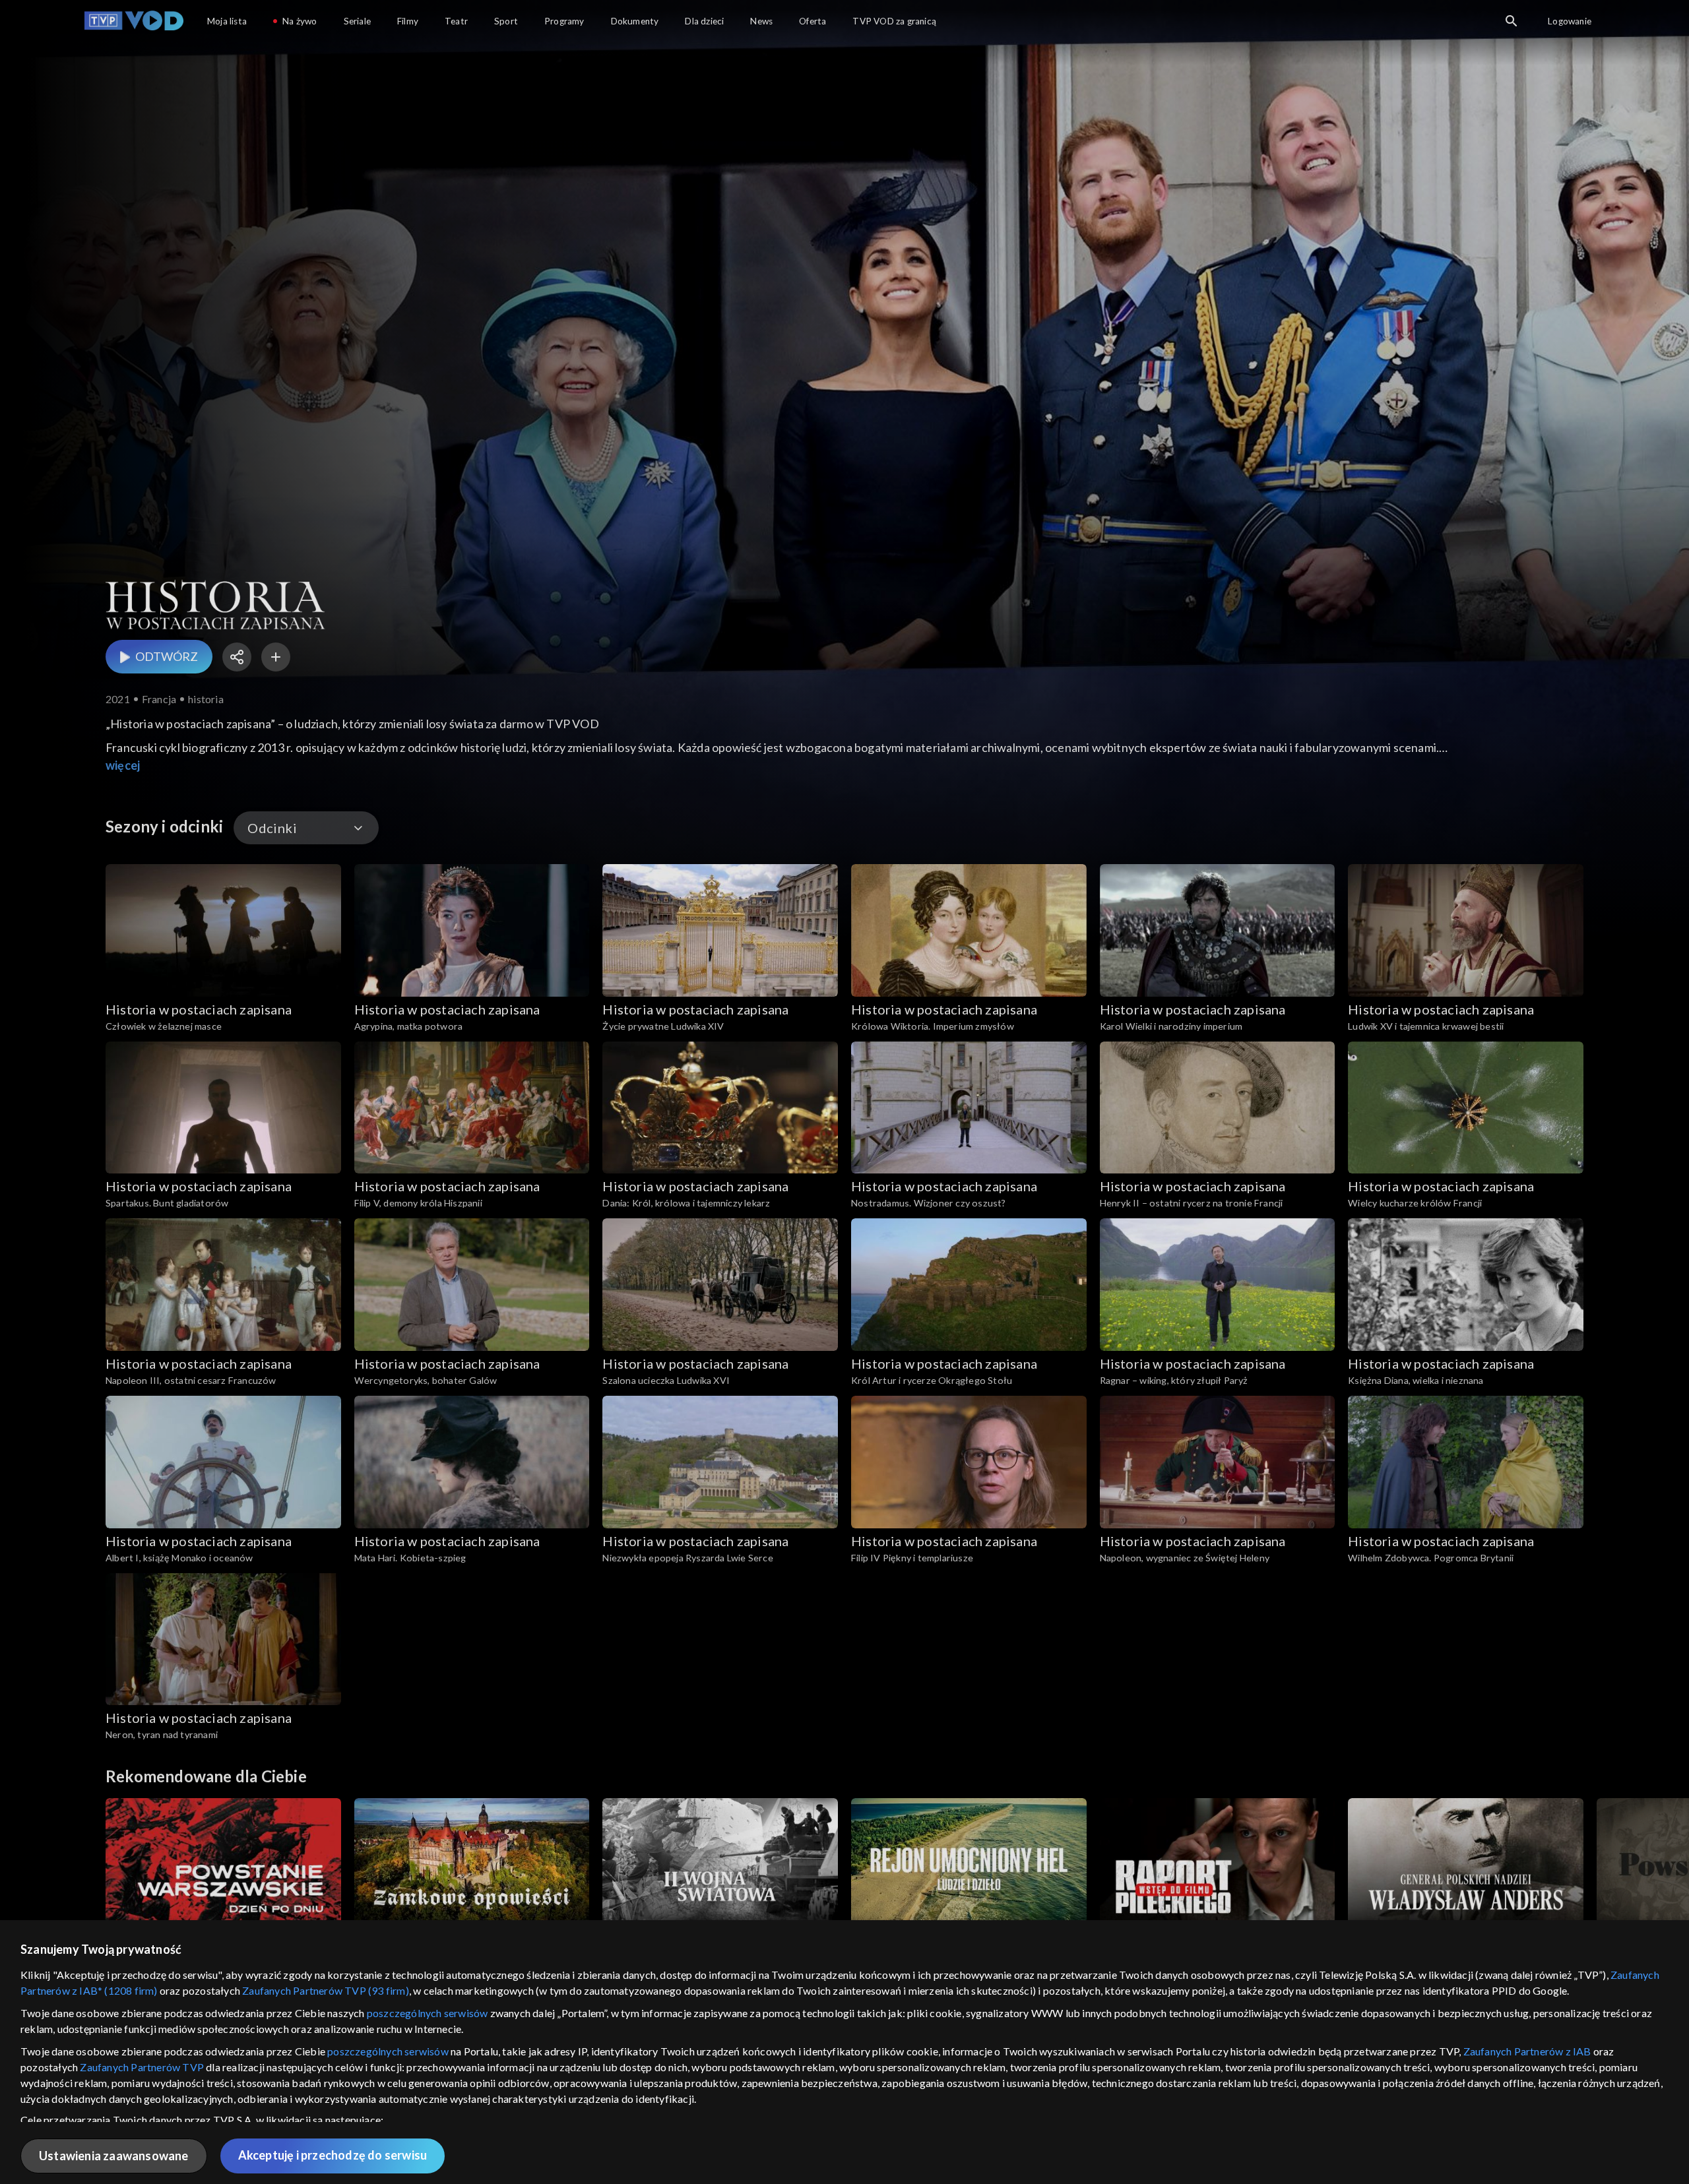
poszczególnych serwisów (428, 2013)
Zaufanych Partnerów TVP (142, 2067)
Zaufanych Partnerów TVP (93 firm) (326, 1990)
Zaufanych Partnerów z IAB (1527, 2051)
